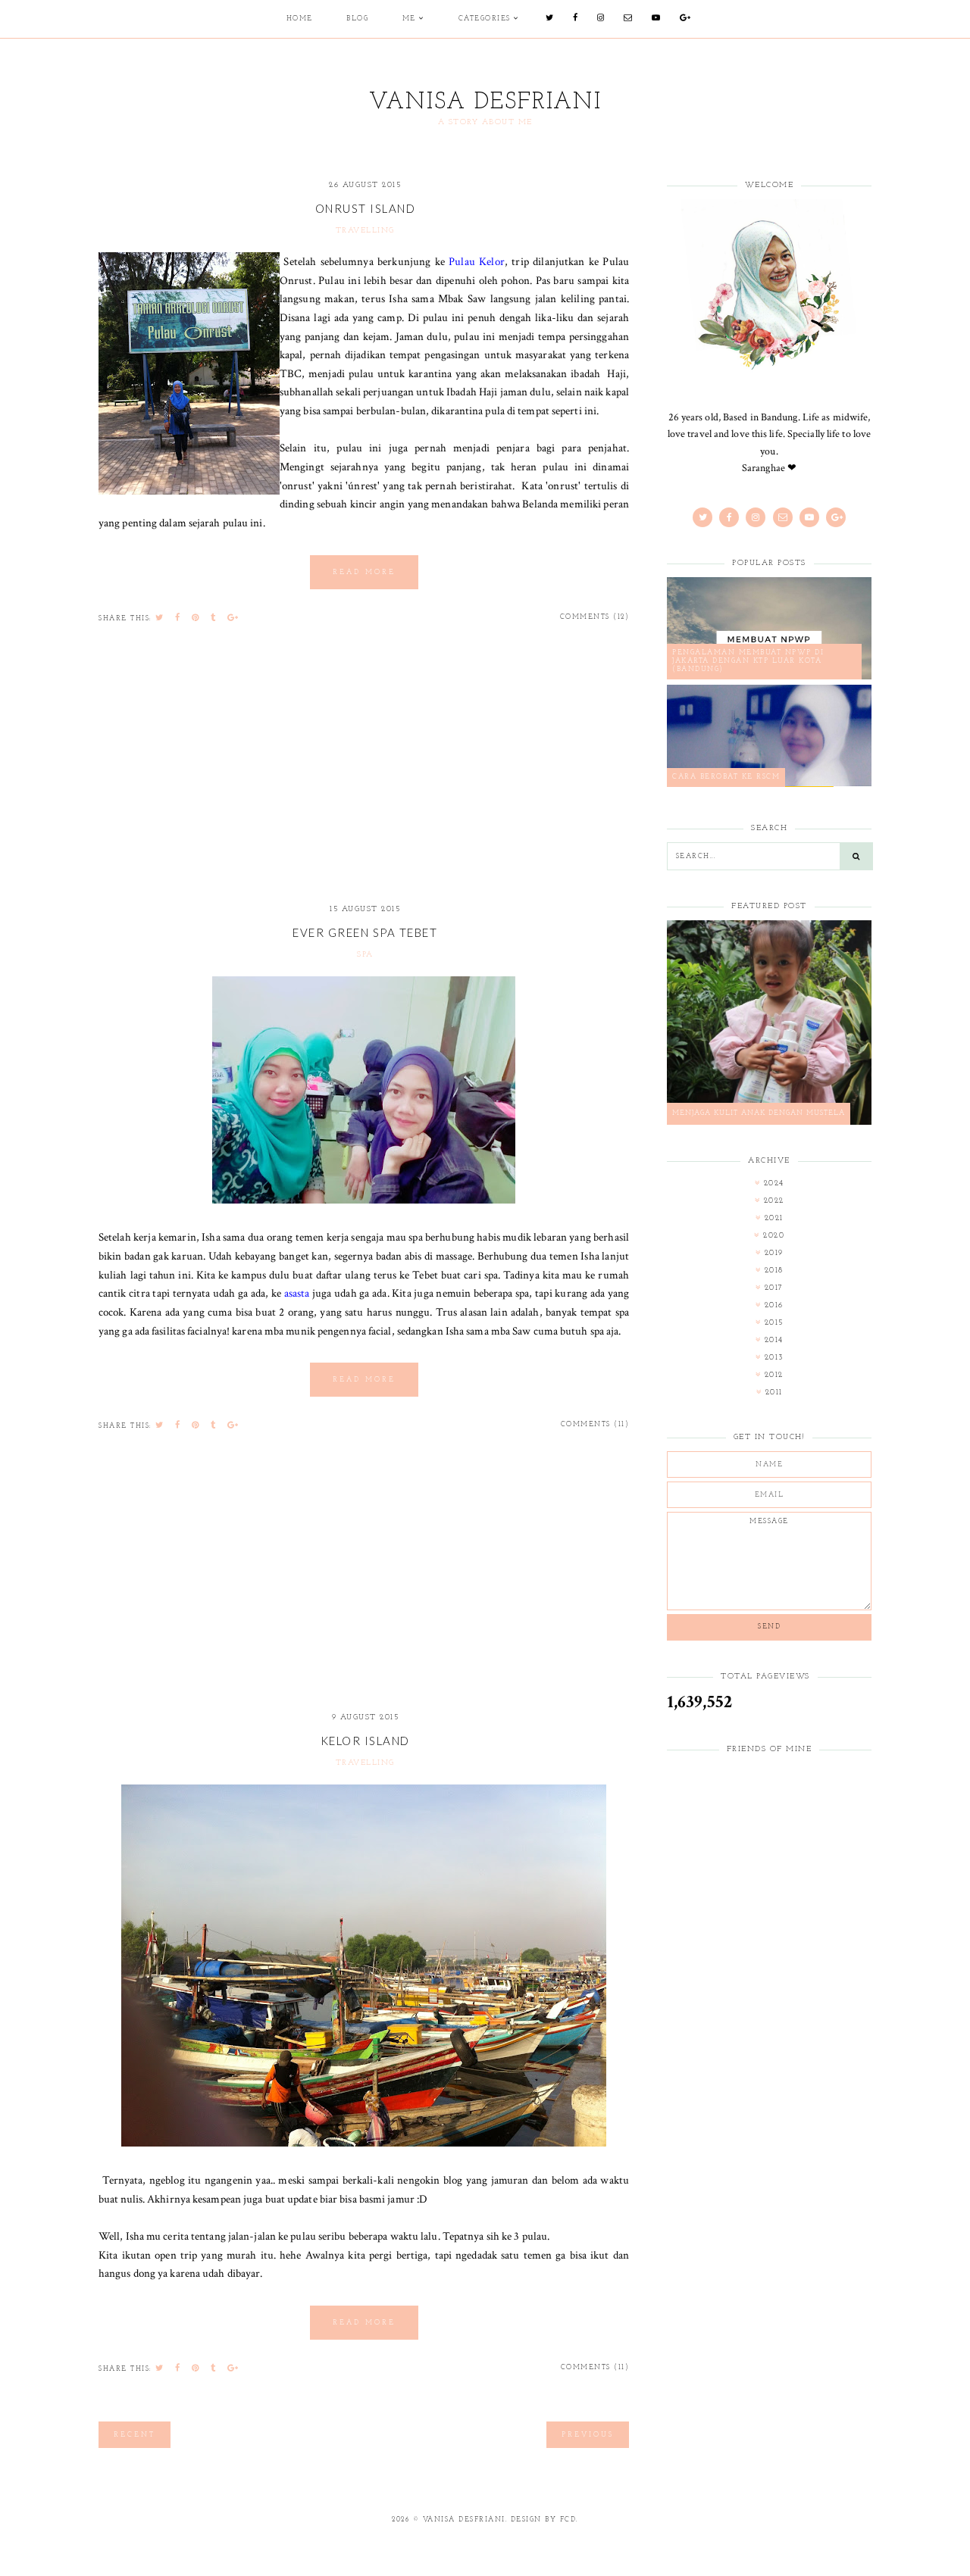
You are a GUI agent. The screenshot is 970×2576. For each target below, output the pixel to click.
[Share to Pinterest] (196, 618)
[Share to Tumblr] (214, 618)
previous (588, 2435)
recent (135, 2435)
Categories (485, 19)
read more (364, 572)
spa (365, 955)
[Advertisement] (364, 776)
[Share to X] (160, 618)
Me (409, 19)
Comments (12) (595, 617)
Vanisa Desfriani (485, 103)
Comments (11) (595, 1424)
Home (300, 19)
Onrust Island (366, 208)
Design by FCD (544, 2520)
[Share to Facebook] (178, 618)
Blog (357, 19)
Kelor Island (365, 1741)
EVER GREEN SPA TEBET (365, 932)
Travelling (365, 231)
